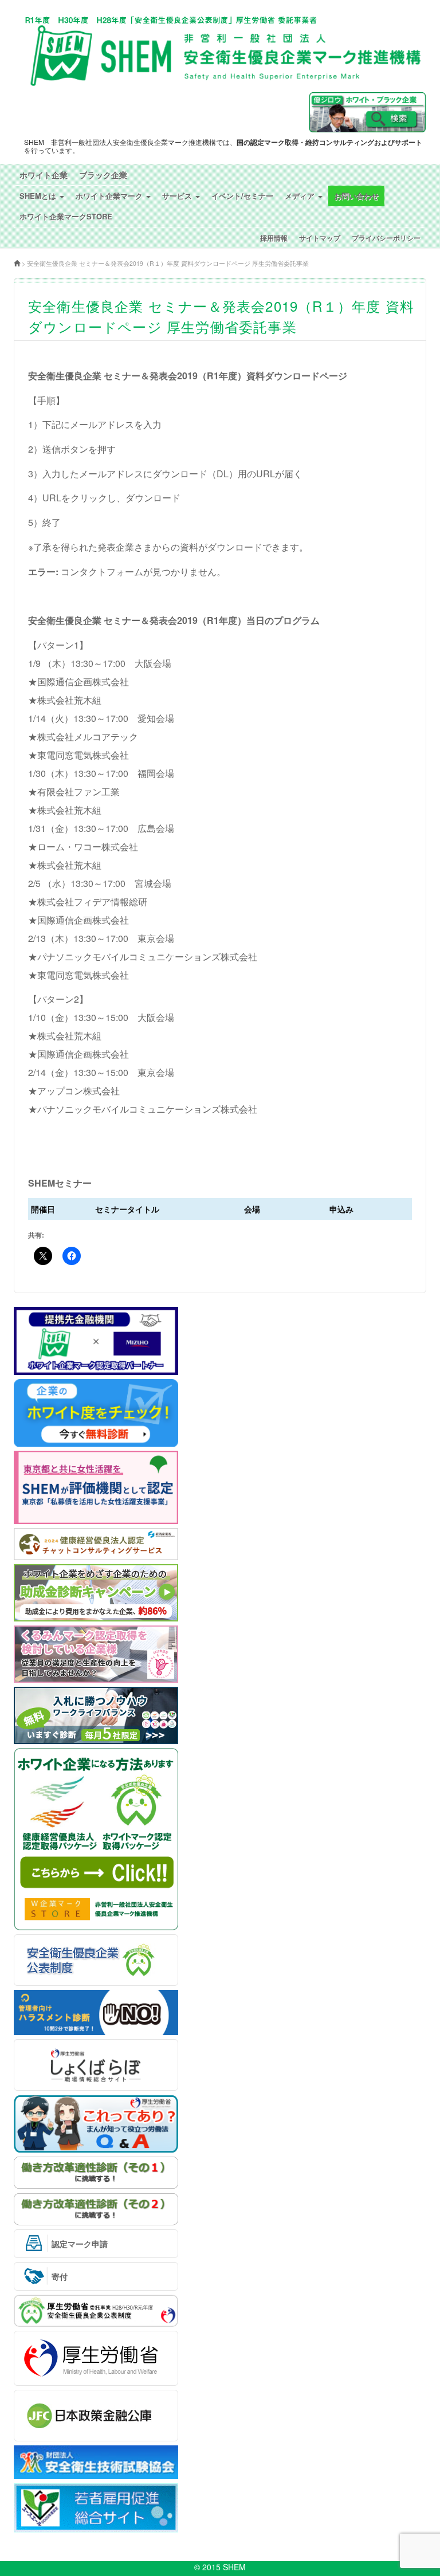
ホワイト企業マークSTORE (66, 216)
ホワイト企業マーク (110, 196)
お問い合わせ (356, 196)
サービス (178, 196)
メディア (301, 196)
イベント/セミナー (242, 196)
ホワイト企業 (44, 175)
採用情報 (274, 238)
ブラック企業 (103, 175)
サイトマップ (320, 238)
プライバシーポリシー (386, 238)
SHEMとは (39, 196)
